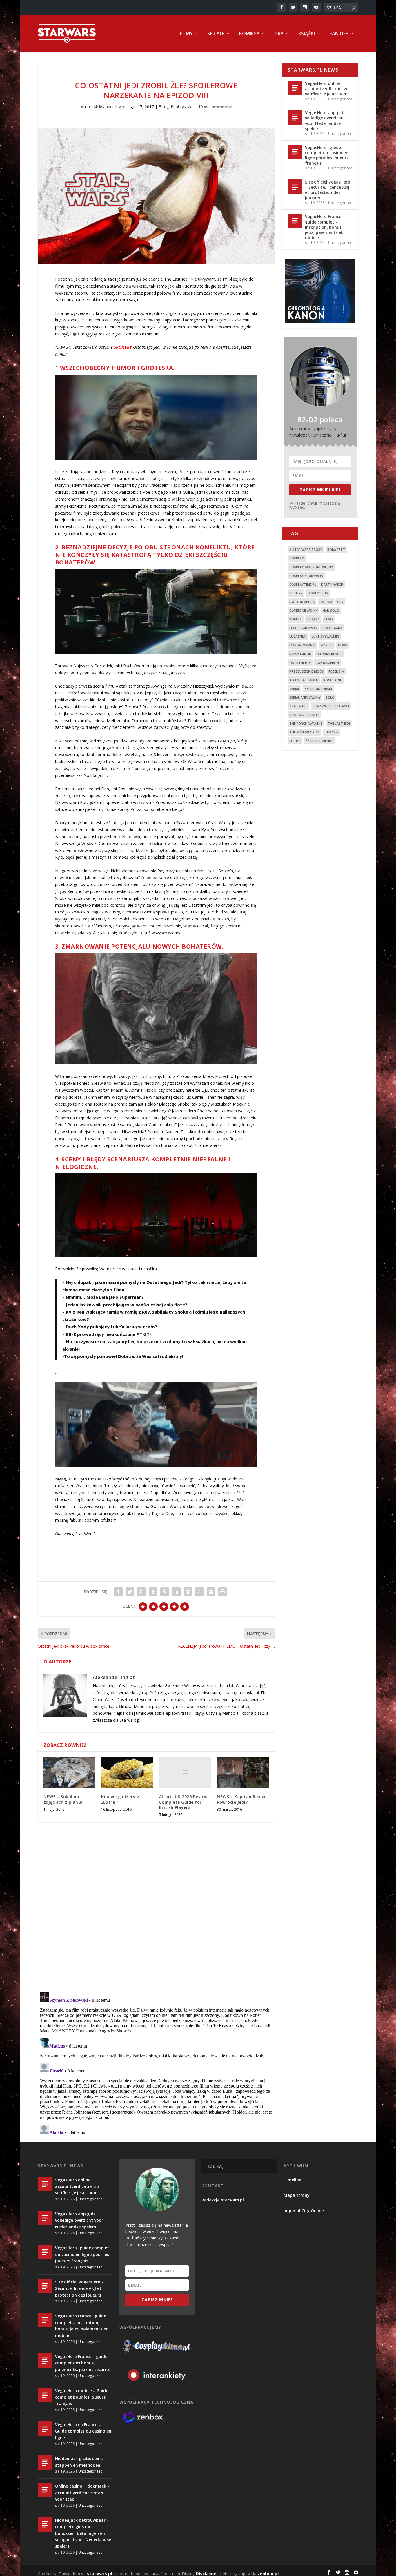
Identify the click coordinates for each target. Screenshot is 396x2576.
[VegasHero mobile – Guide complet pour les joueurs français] (45, 2395)
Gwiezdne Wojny (304, 610)
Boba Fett (336, 549)
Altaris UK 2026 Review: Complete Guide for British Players (184, 1802)
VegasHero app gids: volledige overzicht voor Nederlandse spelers (326, 121)
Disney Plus (318, 593)
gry (340, 602)
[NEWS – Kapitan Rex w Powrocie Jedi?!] (243, 1773)
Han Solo (331, 610)
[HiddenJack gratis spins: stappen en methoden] (45, 2463)
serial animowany (305, 697)
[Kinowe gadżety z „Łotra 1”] (127, 1773)
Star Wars (298, 706)
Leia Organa (332, 628)
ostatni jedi (300, 663)
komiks (296, 619)
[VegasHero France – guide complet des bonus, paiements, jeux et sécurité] (45, 2361)
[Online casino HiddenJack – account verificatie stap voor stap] (45, 2490)
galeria (326, 602)
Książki (307, 34)
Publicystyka (182, 107)
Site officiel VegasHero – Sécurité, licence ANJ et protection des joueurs (328, 190)
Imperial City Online (304, 2211)
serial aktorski (318, 689)
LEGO (329, 619)
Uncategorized (340, 99)
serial (295, 689)
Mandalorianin (303, 645)
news (343, 645)
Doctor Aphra (302, 602)
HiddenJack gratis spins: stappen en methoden (79, 2462)
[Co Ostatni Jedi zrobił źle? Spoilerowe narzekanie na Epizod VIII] (156, 196)
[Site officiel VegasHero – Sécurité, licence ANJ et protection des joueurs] (295, 187)
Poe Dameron (327, 663)
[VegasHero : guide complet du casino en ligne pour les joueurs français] (295, 152)
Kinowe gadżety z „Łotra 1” (120, 1799)
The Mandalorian (305, 732)
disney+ (296, 593)
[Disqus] (156, 1912)
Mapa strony (297, 2195)
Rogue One (333, 680)
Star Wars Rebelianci (331, 706)
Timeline (292, 2180)
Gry (279, 34)
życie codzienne (319, 741)
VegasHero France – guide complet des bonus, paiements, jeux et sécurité (83, 2363)
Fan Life (339, 34)
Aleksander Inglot (110, 107)
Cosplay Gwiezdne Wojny (311, 567)
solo (330, 697)
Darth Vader (332, 584)
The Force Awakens (306, 723)
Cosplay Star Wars (306, 576)
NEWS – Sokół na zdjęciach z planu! (63, 1799)
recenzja (336, 671)
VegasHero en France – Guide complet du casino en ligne (83, 2431)
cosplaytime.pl (303, 584)
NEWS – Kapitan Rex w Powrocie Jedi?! (241, 1799)
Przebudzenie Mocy (306, 671)
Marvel (327, 645)
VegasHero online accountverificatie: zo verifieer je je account (327, 89)
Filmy (186, 34)
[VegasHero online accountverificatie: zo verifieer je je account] (295, 88)
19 (201, 107)
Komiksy (249, 34)
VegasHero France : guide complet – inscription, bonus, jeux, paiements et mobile (324, 227)
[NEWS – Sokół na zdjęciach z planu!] (69, 1773)
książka (313, 619)
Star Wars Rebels (305, 715)
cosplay (297, 558)
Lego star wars (303, 628)
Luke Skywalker (325, 636)
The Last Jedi (339, 723)
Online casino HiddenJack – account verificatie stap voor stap (82, 2493)
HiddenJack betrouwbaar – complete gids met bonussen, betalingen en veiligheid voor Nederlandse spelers (83, 2533)
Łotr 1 (295, 741)
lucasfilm (298, 636)
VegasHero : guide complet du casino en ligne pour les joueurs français (327, 155)
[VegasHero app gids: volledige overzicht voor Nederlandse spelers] (295, 117)
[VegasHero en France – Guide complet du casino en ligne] (45, 2429)
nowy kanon (300, 654)
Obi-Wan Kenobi (329, 654)
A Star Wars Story (306, 549)
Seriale (216, 34)
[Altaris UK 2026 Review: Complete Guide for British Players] (185, 1773)
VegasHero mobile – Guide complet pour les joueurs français (82, 2397)
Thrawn (332, 732)
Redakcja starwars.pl (223, 2200)
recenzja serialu (304, 680)
